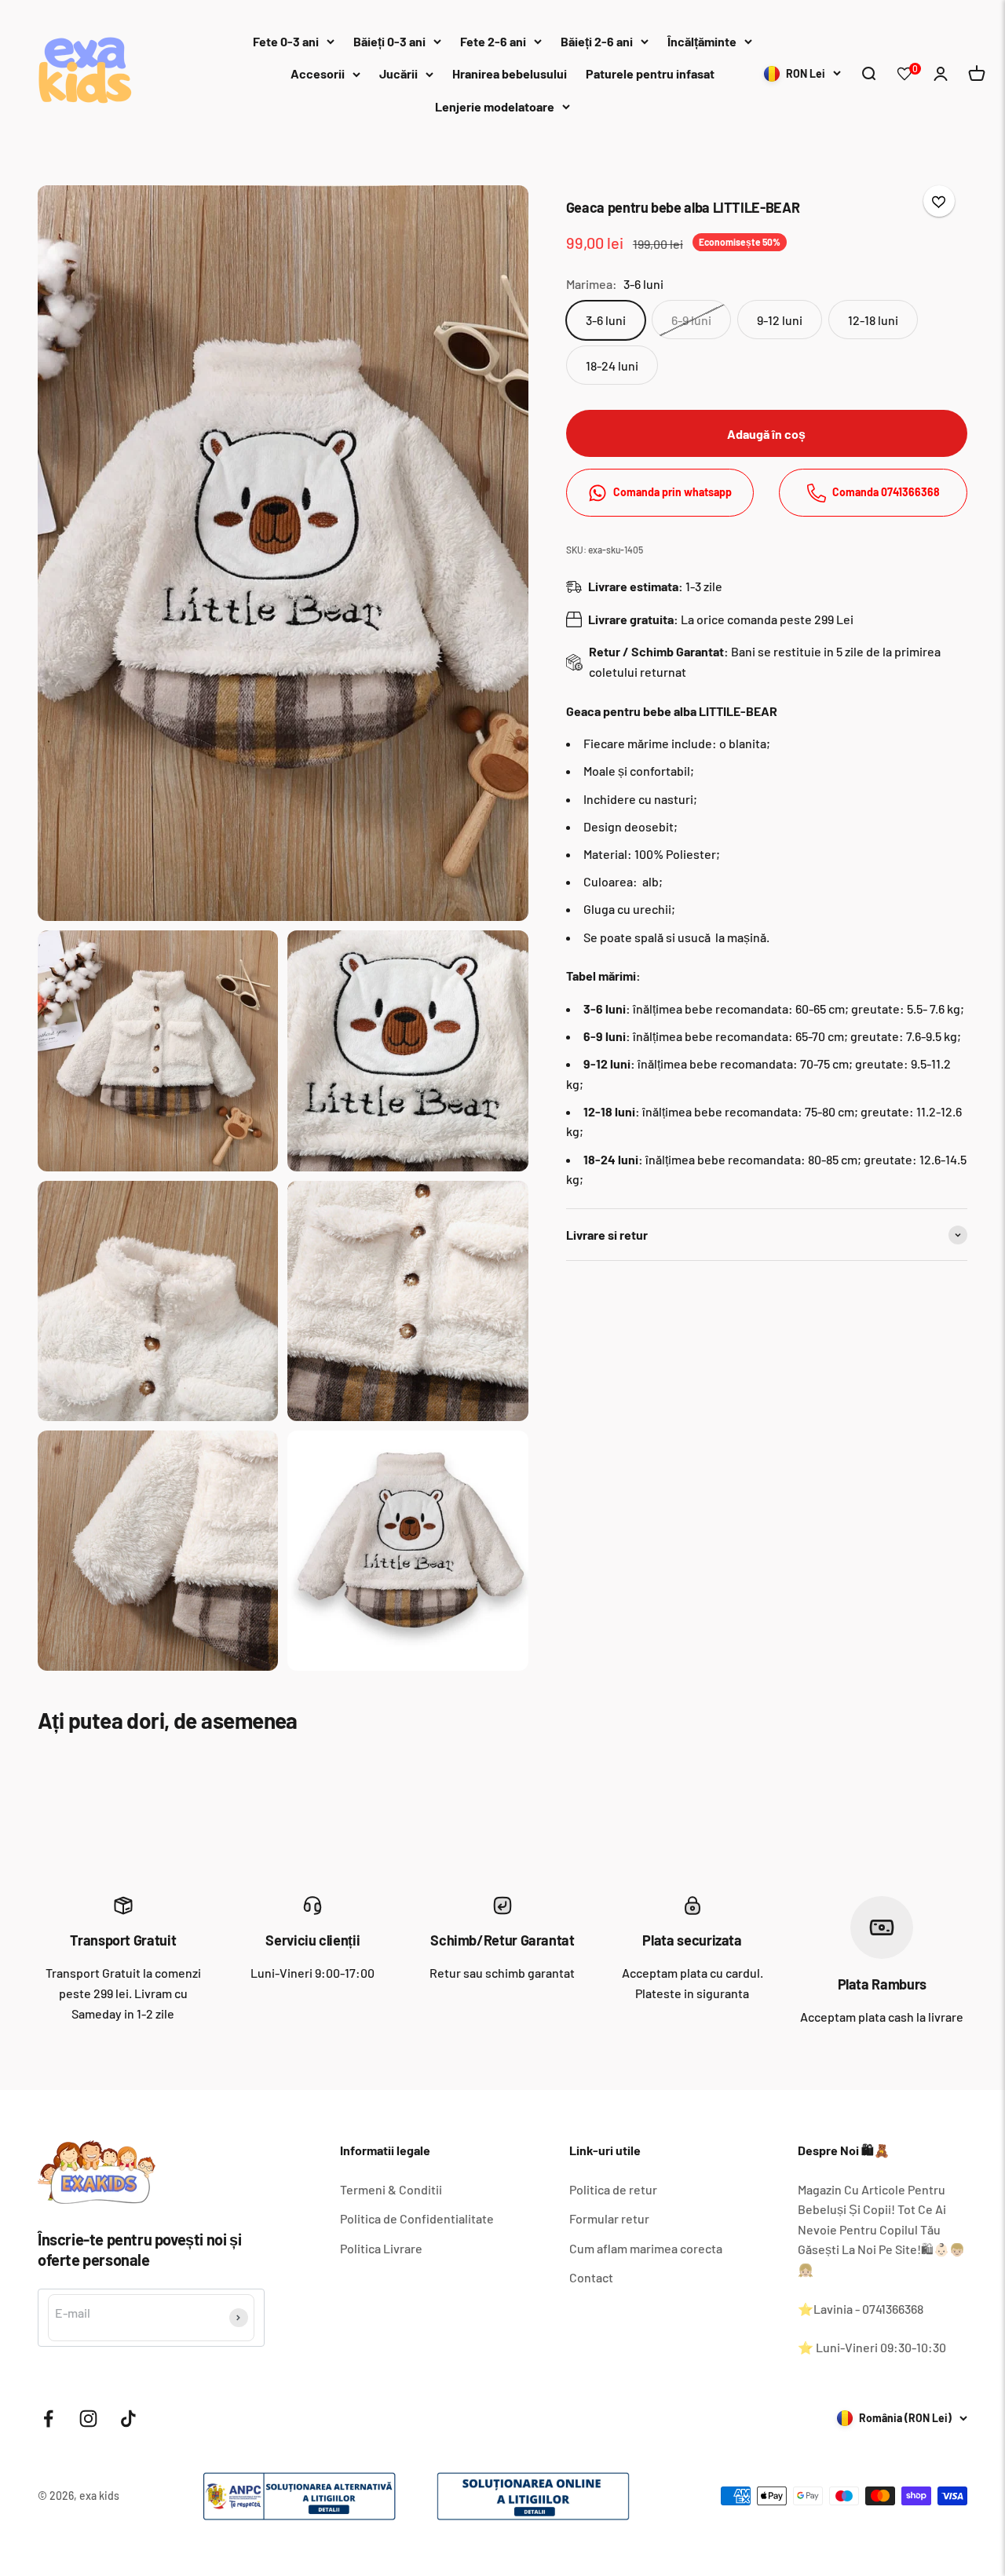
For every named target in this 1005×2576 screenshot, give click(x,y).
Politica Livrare (381, 2248)
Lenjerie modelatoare (495, 106)
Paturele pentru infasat (650, 73)
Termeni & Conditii (391, 2189)
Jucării (398, 73)
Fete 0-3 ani (286, 41)
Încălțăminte (702, 41)
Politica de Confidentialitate (417, 2218)
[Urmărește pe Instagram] (88, 2419)
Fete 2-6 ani (493, 41)
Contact (591, 2277)
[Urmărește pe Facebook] (48, 2419)
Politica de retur (613, 2189)
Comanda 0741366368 (886, 493)
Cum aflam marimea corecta (646, 2248)
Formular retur (609, 2218)
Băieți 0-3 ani (389, 41)
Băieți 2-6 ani (597, 41)
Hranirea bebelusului (510, 73)
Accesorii (318, 73)
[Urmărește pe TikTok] (128, 2419)
